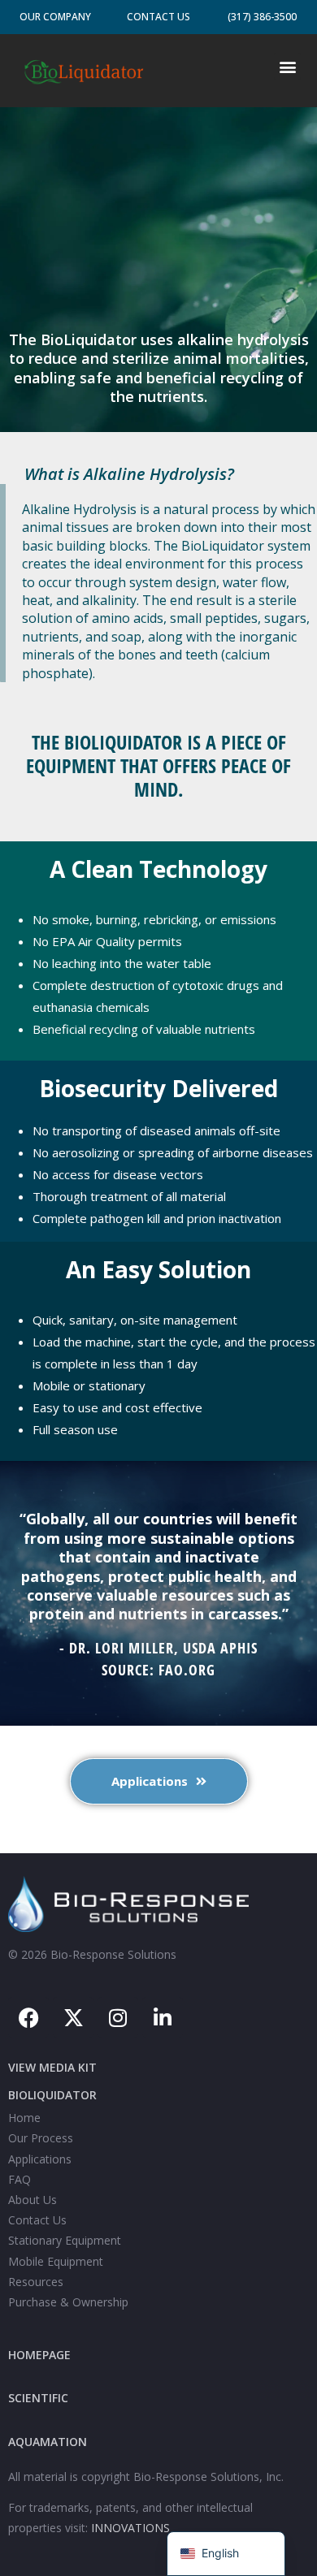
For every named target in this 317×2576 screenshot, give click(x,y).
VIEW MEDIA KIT (52, 2067)
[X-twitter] (73, 2017)
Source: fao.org (158, 1670)
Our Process (41, 2138)
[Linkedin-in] (163, 2017)
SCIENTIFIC (38, 2398)
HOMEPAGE (39, 2355)
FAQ (20, 2179)
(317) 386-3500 (262, 17)
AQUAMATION (48, 2442)
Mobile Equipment (56, 2261)
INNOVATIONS (130, 2528)
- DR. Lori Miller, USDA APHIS (158, 1648)
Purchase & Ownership (68, 2302)
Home (24, 2118)
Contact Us (158, 17)
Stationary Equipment (65, 2240)
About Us (33, 2200)
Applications (40, 2159)
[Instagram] (118, 2017)
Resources (36, 2282)
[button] (287, 66)
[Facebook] (28, 2017)
